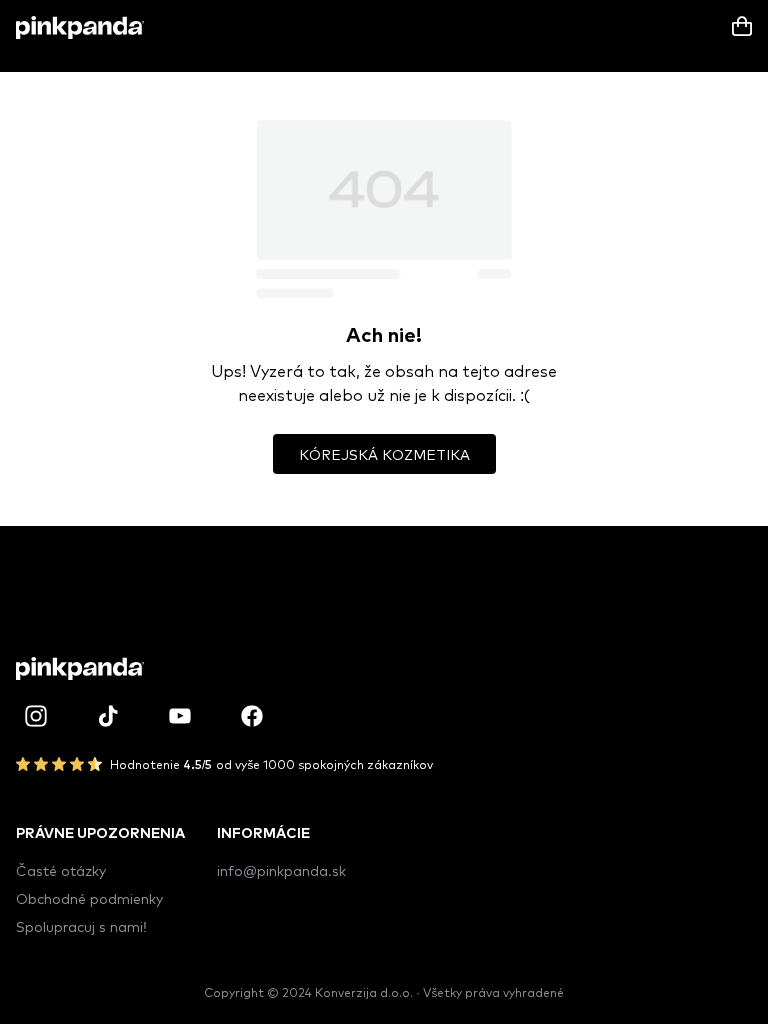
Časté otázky (61, 870)
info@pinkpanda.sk (281, 870)
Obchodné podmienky (89, 898)
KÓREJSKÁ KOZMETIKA (384, 454)
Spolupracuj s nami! (81, 926)
